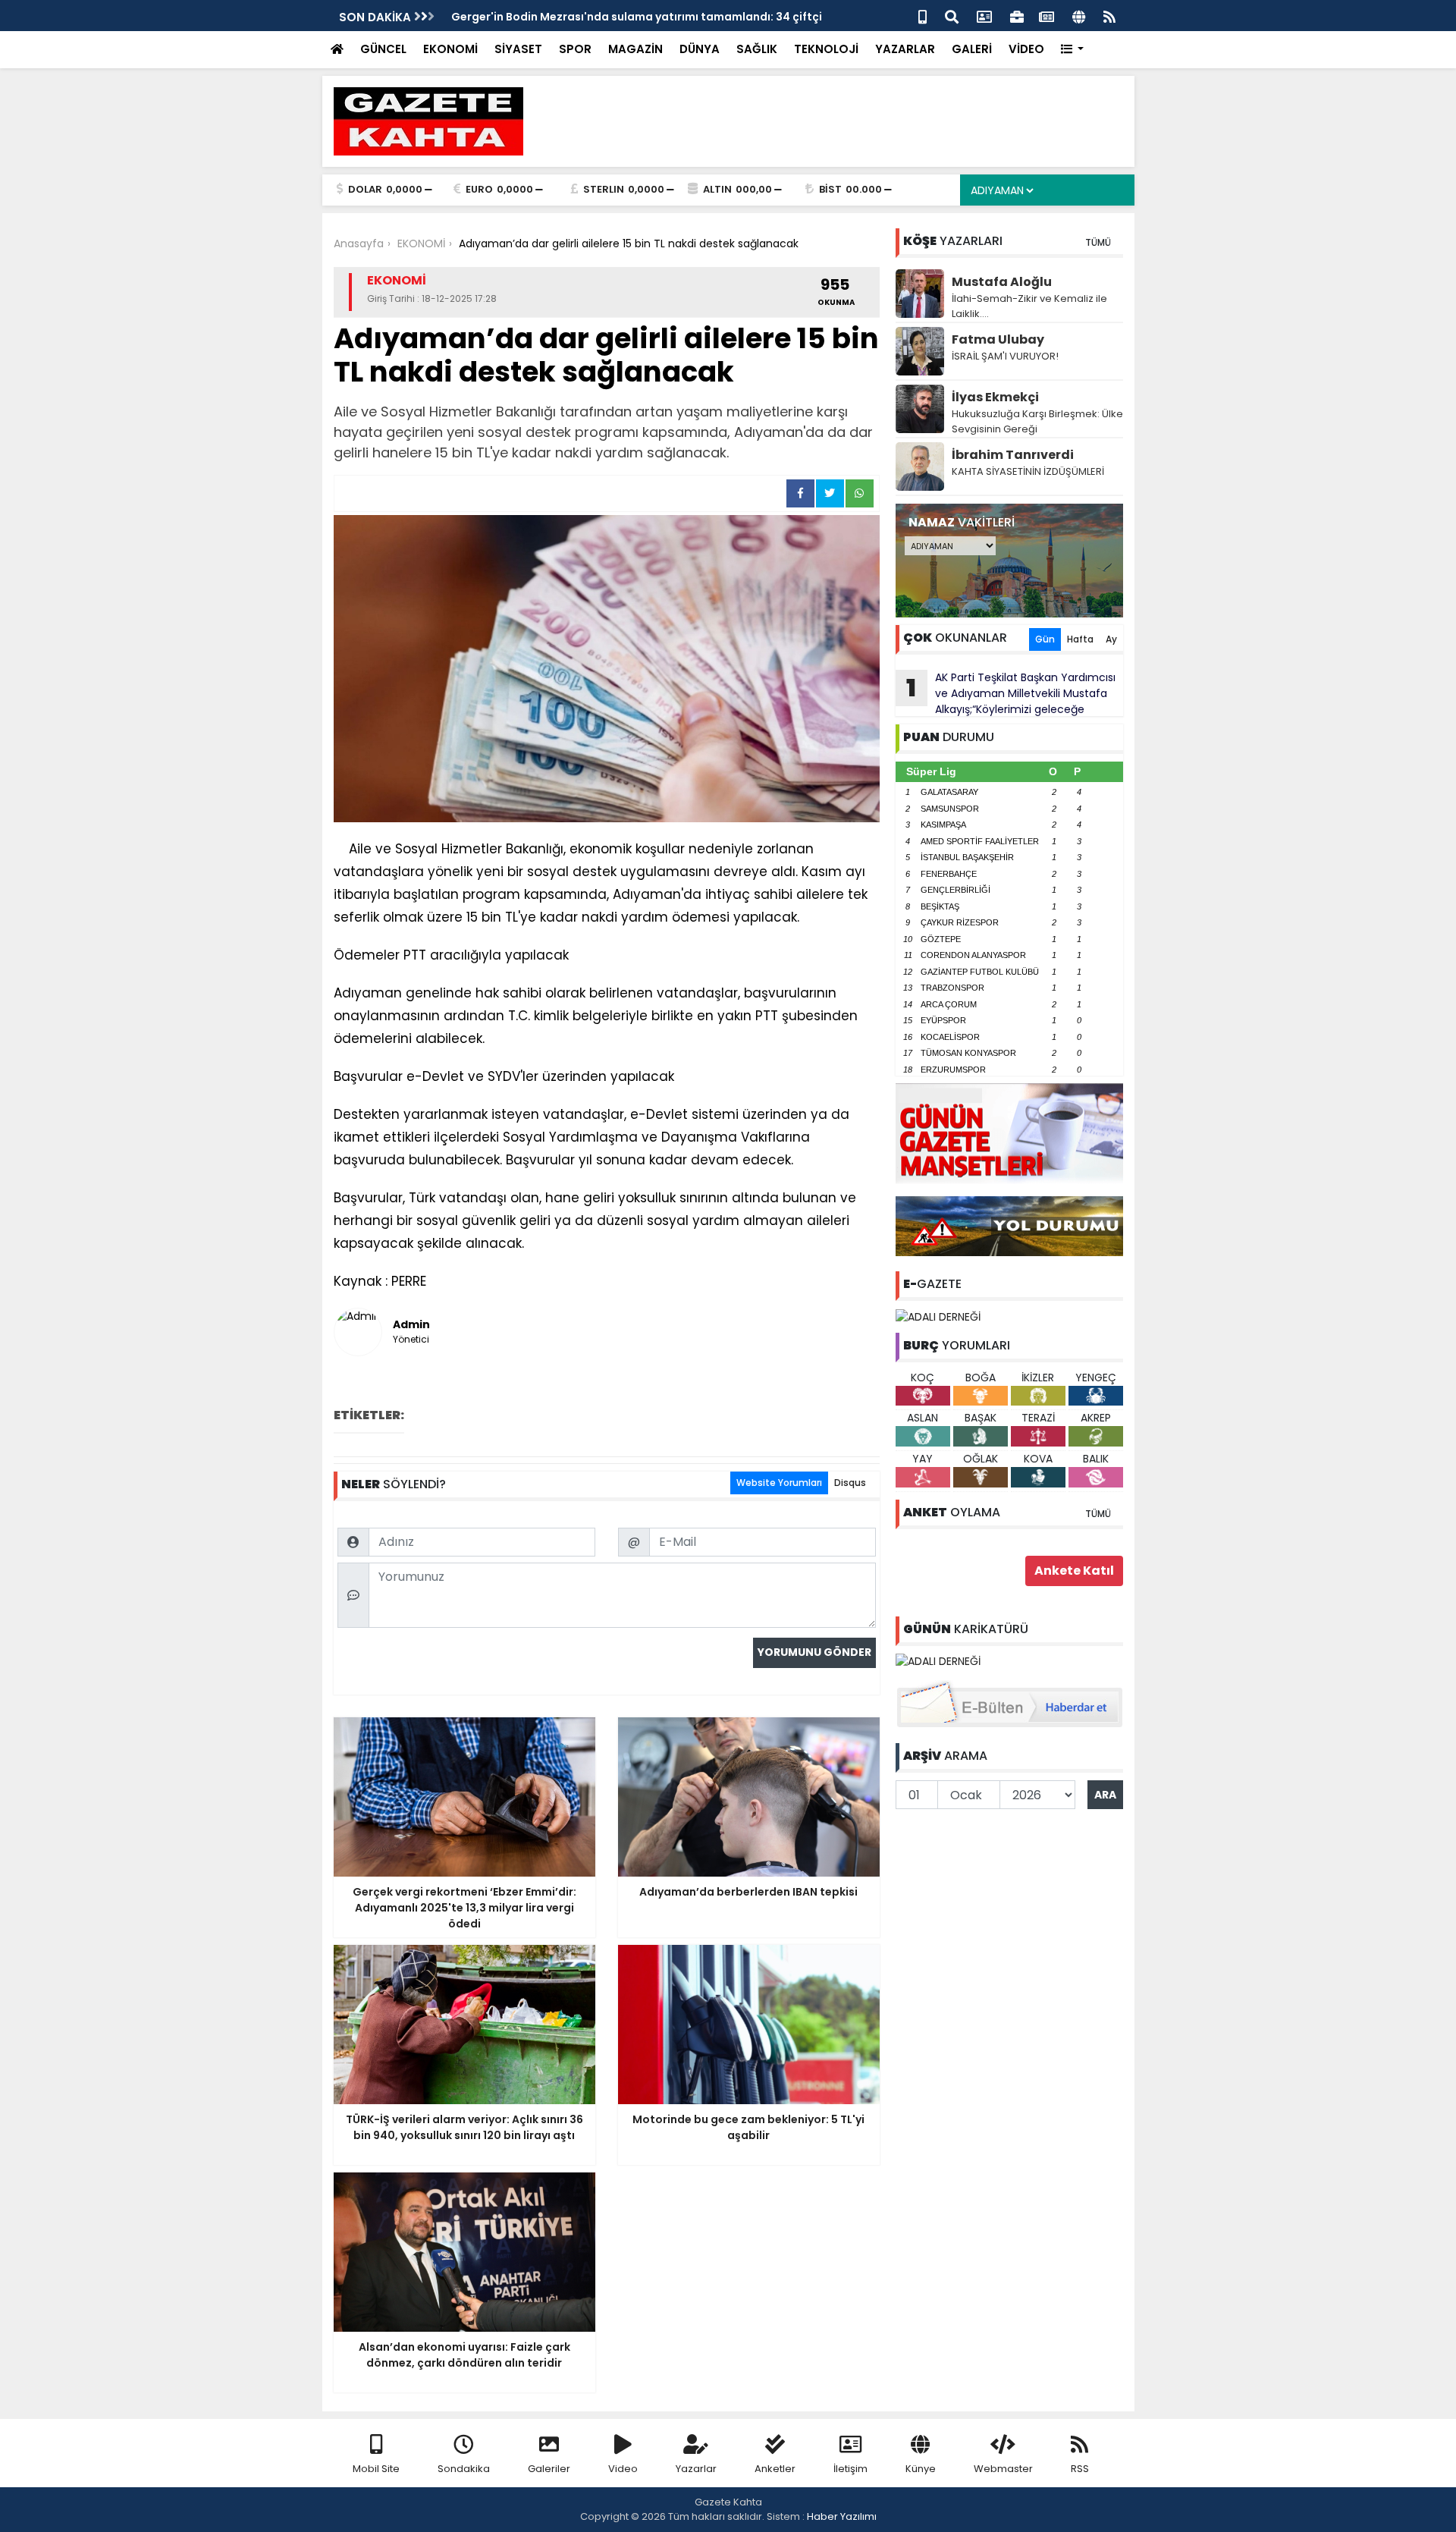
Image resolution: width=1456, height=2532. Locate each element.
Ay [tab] (1111, 639)
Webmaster (1003, 2469)
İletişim (850, 2469)
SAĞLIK (757, 49)
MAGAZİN (635, 49)
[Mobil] (923, 16)
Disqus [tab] (850, 1483)
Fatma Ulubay (998, 339)
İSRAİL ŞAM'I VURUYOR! (1005, 356)
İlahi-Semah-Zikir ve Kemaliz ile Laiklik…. (1029, 306)
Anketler (775, 2469)
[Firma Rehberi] (1017, 16)
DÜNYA (700, 49)
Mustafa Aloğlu (1002, 282)
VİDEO (1026, 49)
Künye (921, 2469)
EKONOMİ (450, 49)
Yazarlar (696, 2469)
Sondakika (464, 2469)
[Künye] (1079, 16)
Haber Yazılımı (842, 2516)
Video (623, 2469)
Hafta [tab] (1080, 639)
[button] (1073, 50)
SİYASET (518, 49)
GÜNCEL (383, 49)
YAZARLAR (905, 49)
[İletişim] (984, 16)
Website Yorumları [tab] (779, 1483)
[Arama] (952, 16)
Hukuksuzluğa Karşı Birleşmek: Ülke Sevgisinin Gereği (1037, 421)
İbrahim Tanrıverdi (1013, 455)
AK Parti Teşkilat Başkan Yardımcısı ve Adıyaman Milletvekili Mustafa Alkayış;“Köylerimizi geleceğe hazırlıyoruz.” (1006, 693)
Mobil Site (376, 2469)
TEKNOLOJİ (826, 49)
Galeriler (549, 2469)
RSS (1080, 2469)
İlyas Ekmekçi (995, 397)
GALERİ (972, 49)
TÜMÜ (1098, 242)
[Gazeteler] (1046, 16)
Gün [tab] (1045, 639)
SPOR (575, 49)
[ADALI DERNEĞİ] (938, 1316)
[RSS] (1109, 16)
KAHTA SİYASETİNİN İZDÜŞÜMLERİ (1028, 471)
